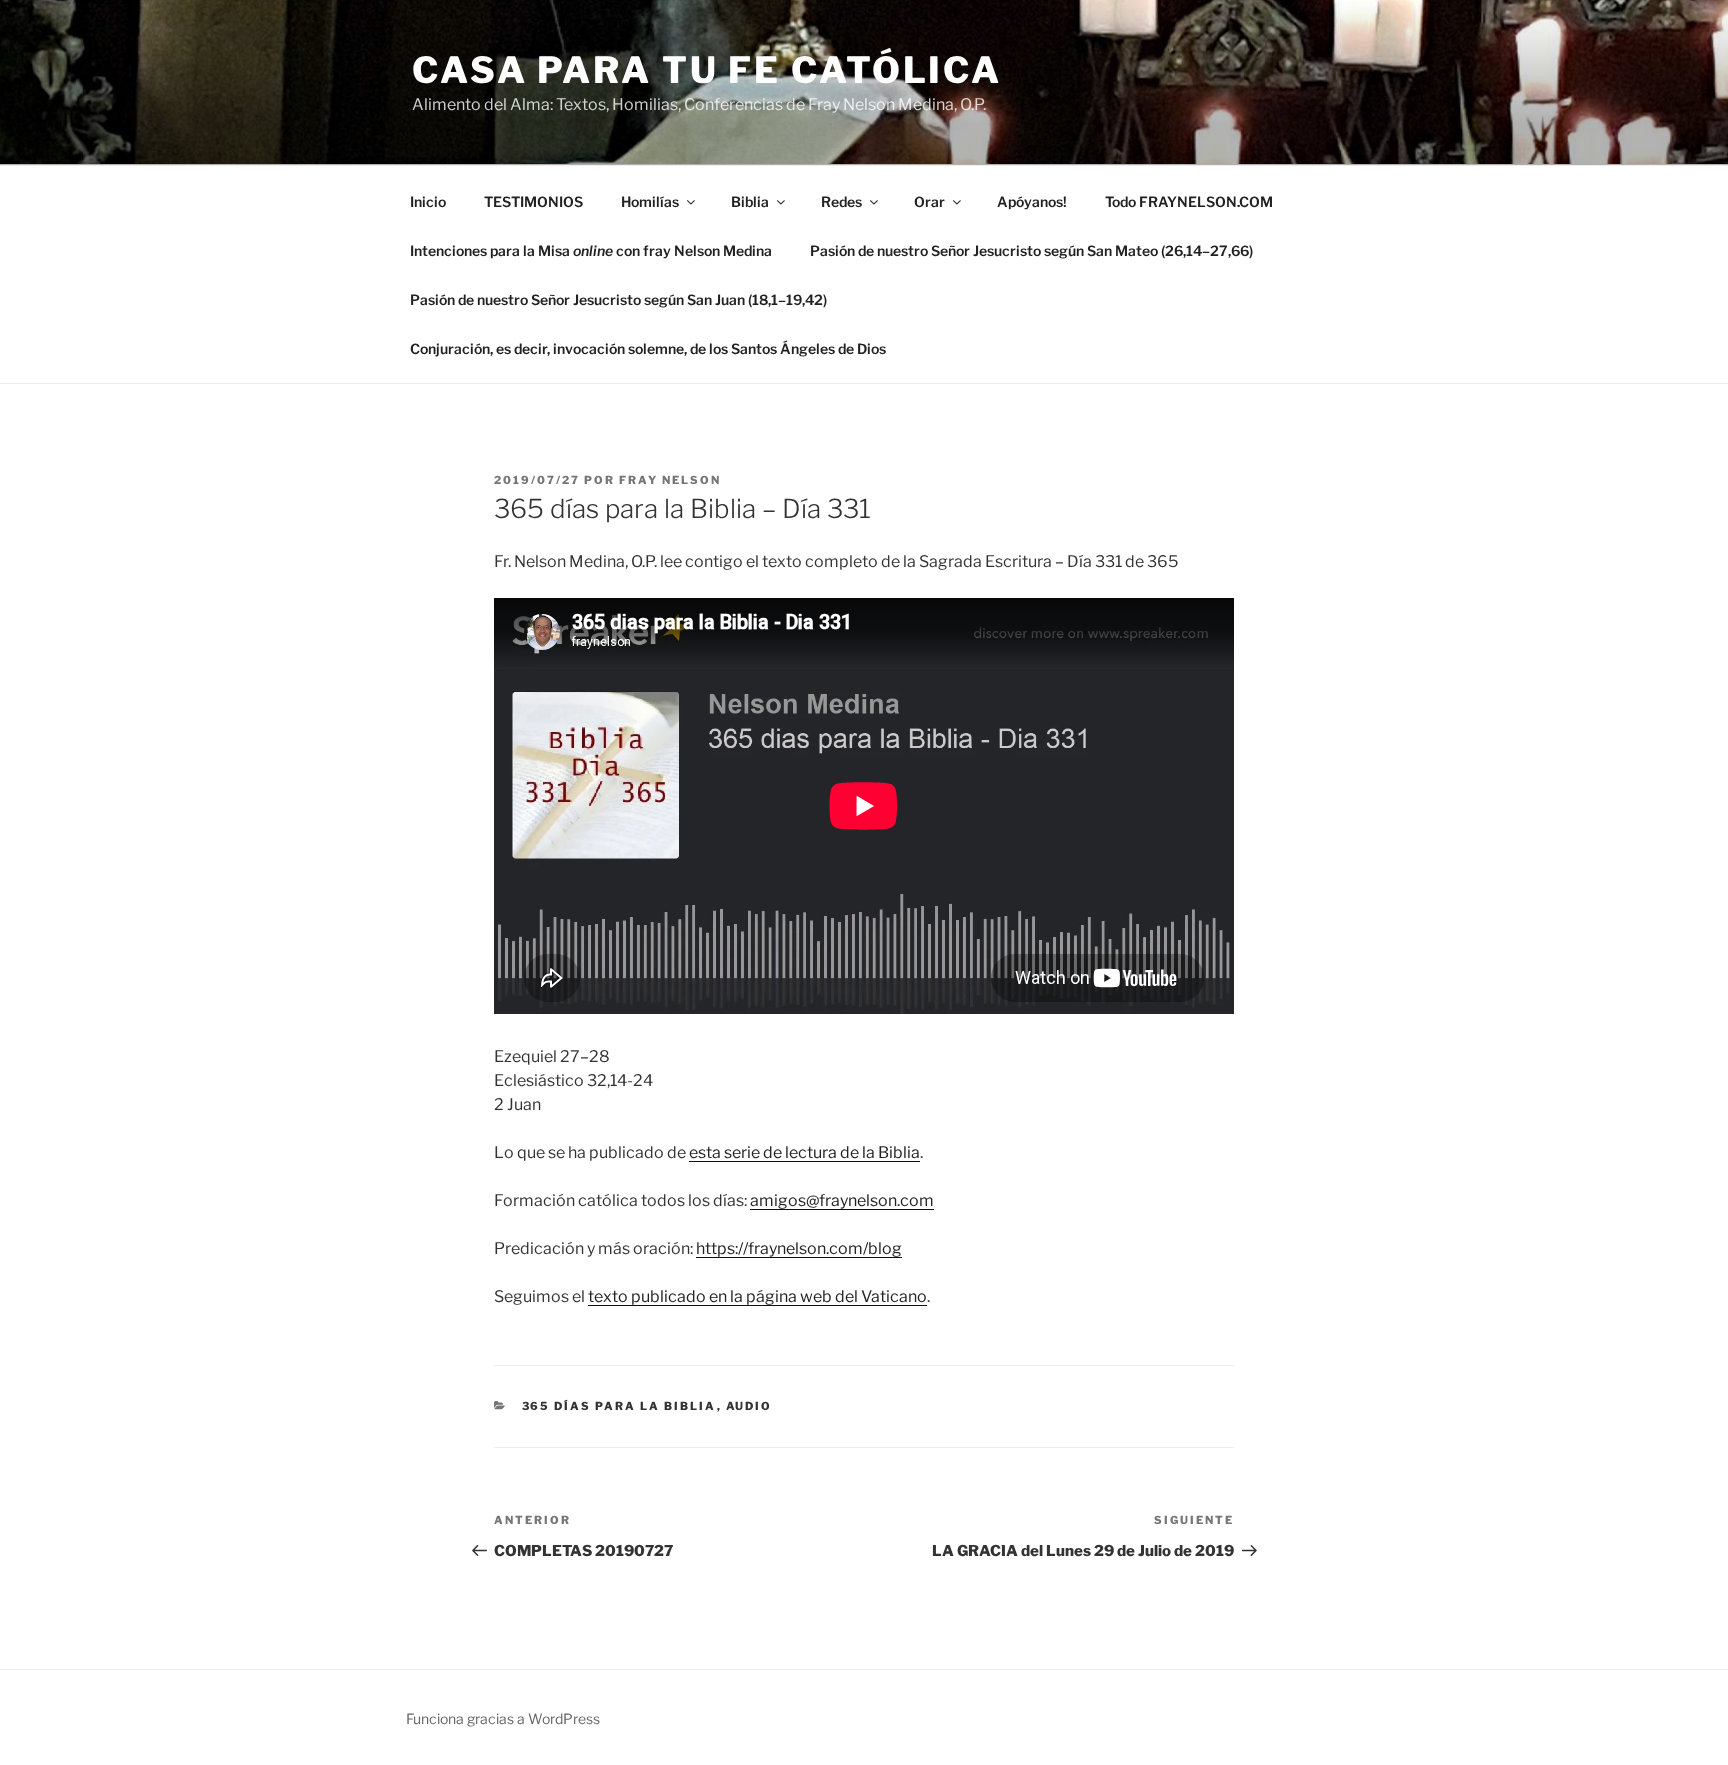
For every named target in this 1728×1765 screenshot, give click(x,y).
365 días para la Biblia (619, 1406)
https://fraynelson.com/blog (799, 1248)
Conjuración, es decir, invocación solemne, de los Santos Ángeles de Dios (648, 348)
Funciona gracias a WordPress (503, 1718)
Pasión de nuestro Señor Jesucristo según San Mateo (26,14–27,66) (1031, 250)
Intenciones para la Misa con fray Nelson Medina (591, 250)
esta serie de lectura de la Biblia (804, 1152)
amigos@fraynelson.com (842, 1200)
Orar (929, 201)
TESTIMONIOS (533, 201)
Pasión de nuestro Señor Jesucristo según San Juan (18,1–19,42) (618, 299)
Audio (749, 1406)
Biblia (750, 201)
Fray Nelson (670, 480)
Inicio (428, 201)
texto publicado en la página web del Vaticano (757, 1296)
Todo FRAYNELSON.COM (1189, 201)
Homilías (650, 201)
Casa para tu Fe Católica (707, 70)
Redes (841, 201)
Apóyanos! (1032, 201)
